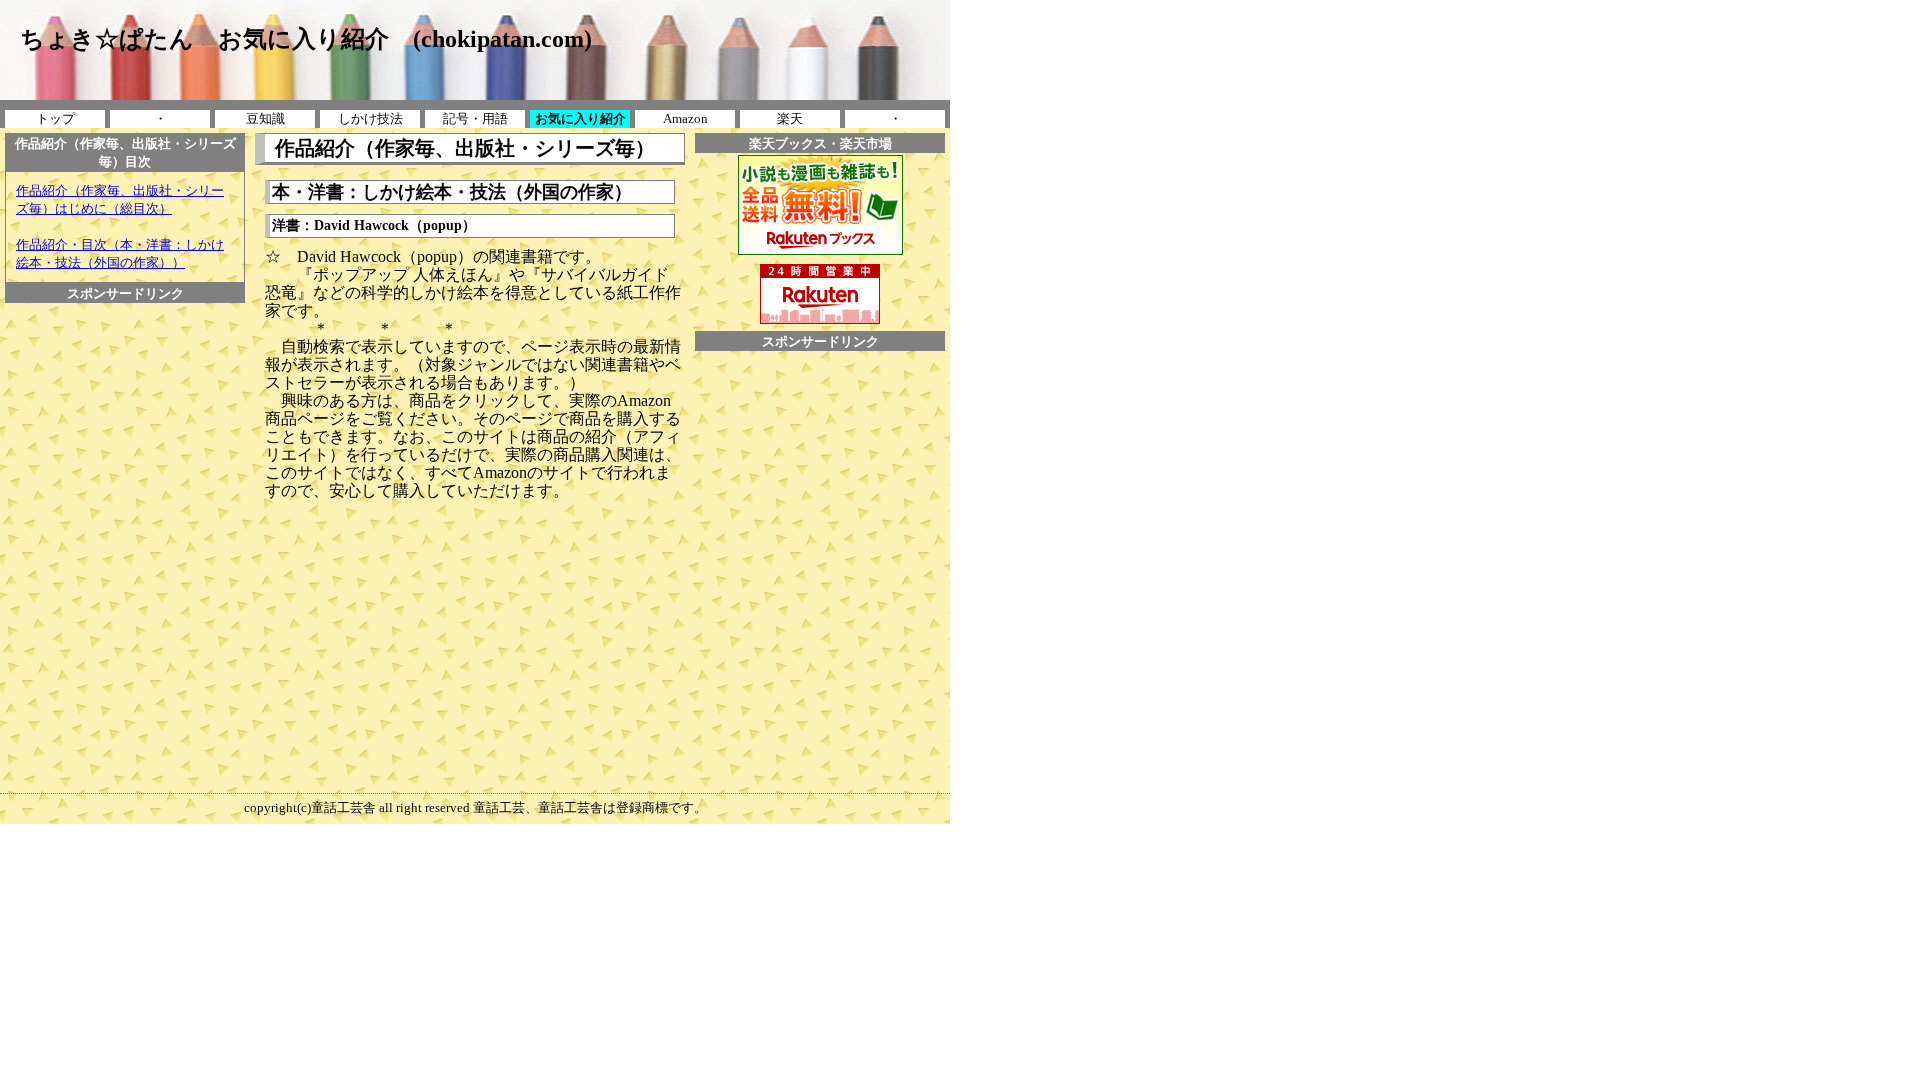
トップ (55, 118)
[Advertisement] (125, 348)
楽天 (790, 118)
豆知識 (265, 118)
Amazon (685, 118)
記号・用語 (475, 118)
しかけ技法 (370, 118)
